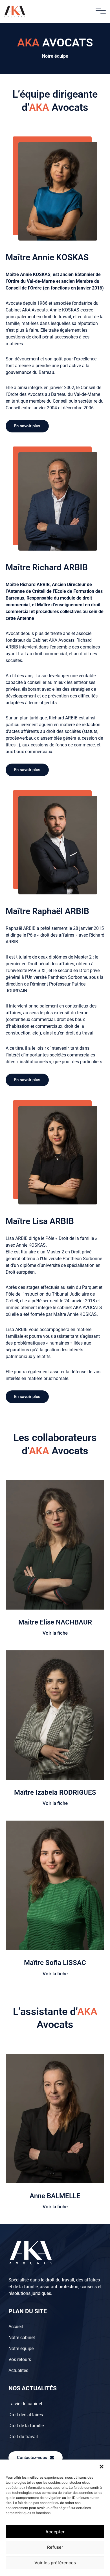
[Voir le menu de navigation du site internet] (101, 11)
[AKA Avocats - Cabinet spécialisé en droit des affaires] (15, 12)
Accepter (55, 2532)
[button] (102, 2467)
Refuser (55, 2547)
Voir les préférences (55, 2563)
